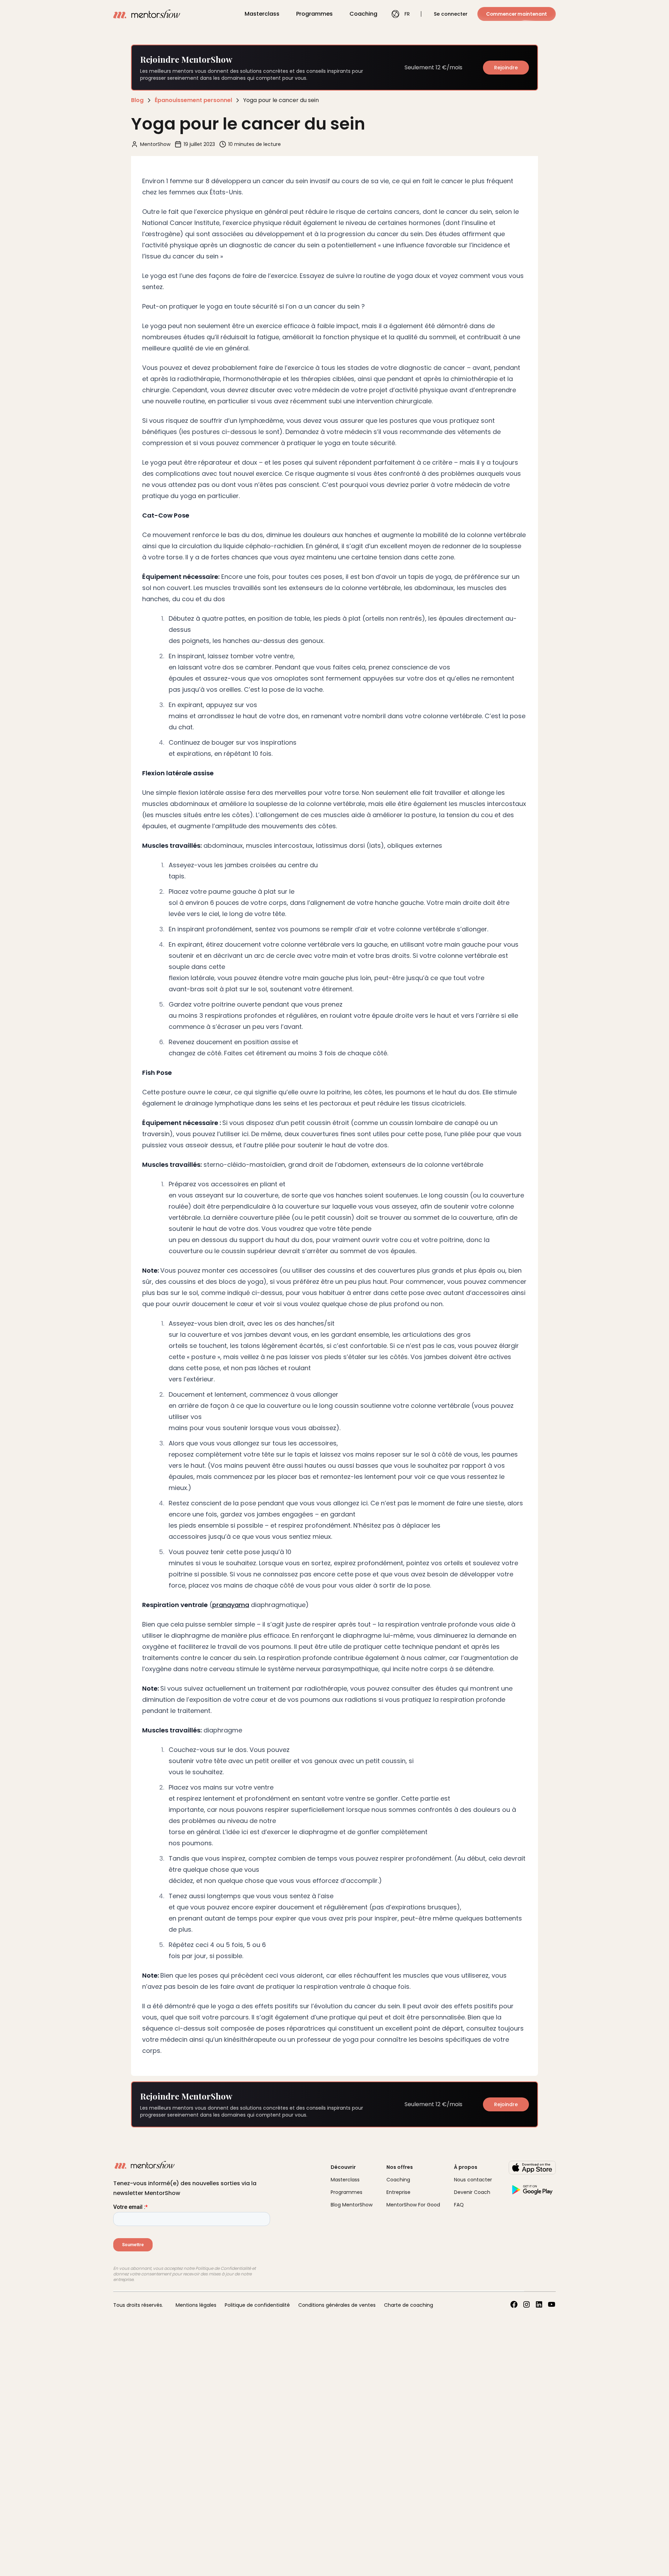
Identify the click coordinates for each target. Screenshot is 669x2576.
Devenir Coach (472, 2192)
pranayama (231, 1605)
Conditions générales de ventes (337, 2305)
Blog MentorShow (352, 2205)
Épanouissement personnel (193, 100)
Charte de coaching (409, 2305)
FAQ (459, 2205)
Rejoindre (506, 68)
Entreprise (398, 2192)
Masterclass (262, 14)
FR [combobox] (407, 14)
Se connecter (451, 14)
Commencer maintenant (517, 14)
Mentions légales (196, 2305)
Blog (137, 100)
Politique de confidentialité (257, 2305)
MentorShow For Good (413, 2205)
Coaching (363, 14)
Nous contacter (473, 2180)
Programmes (314, 14)
